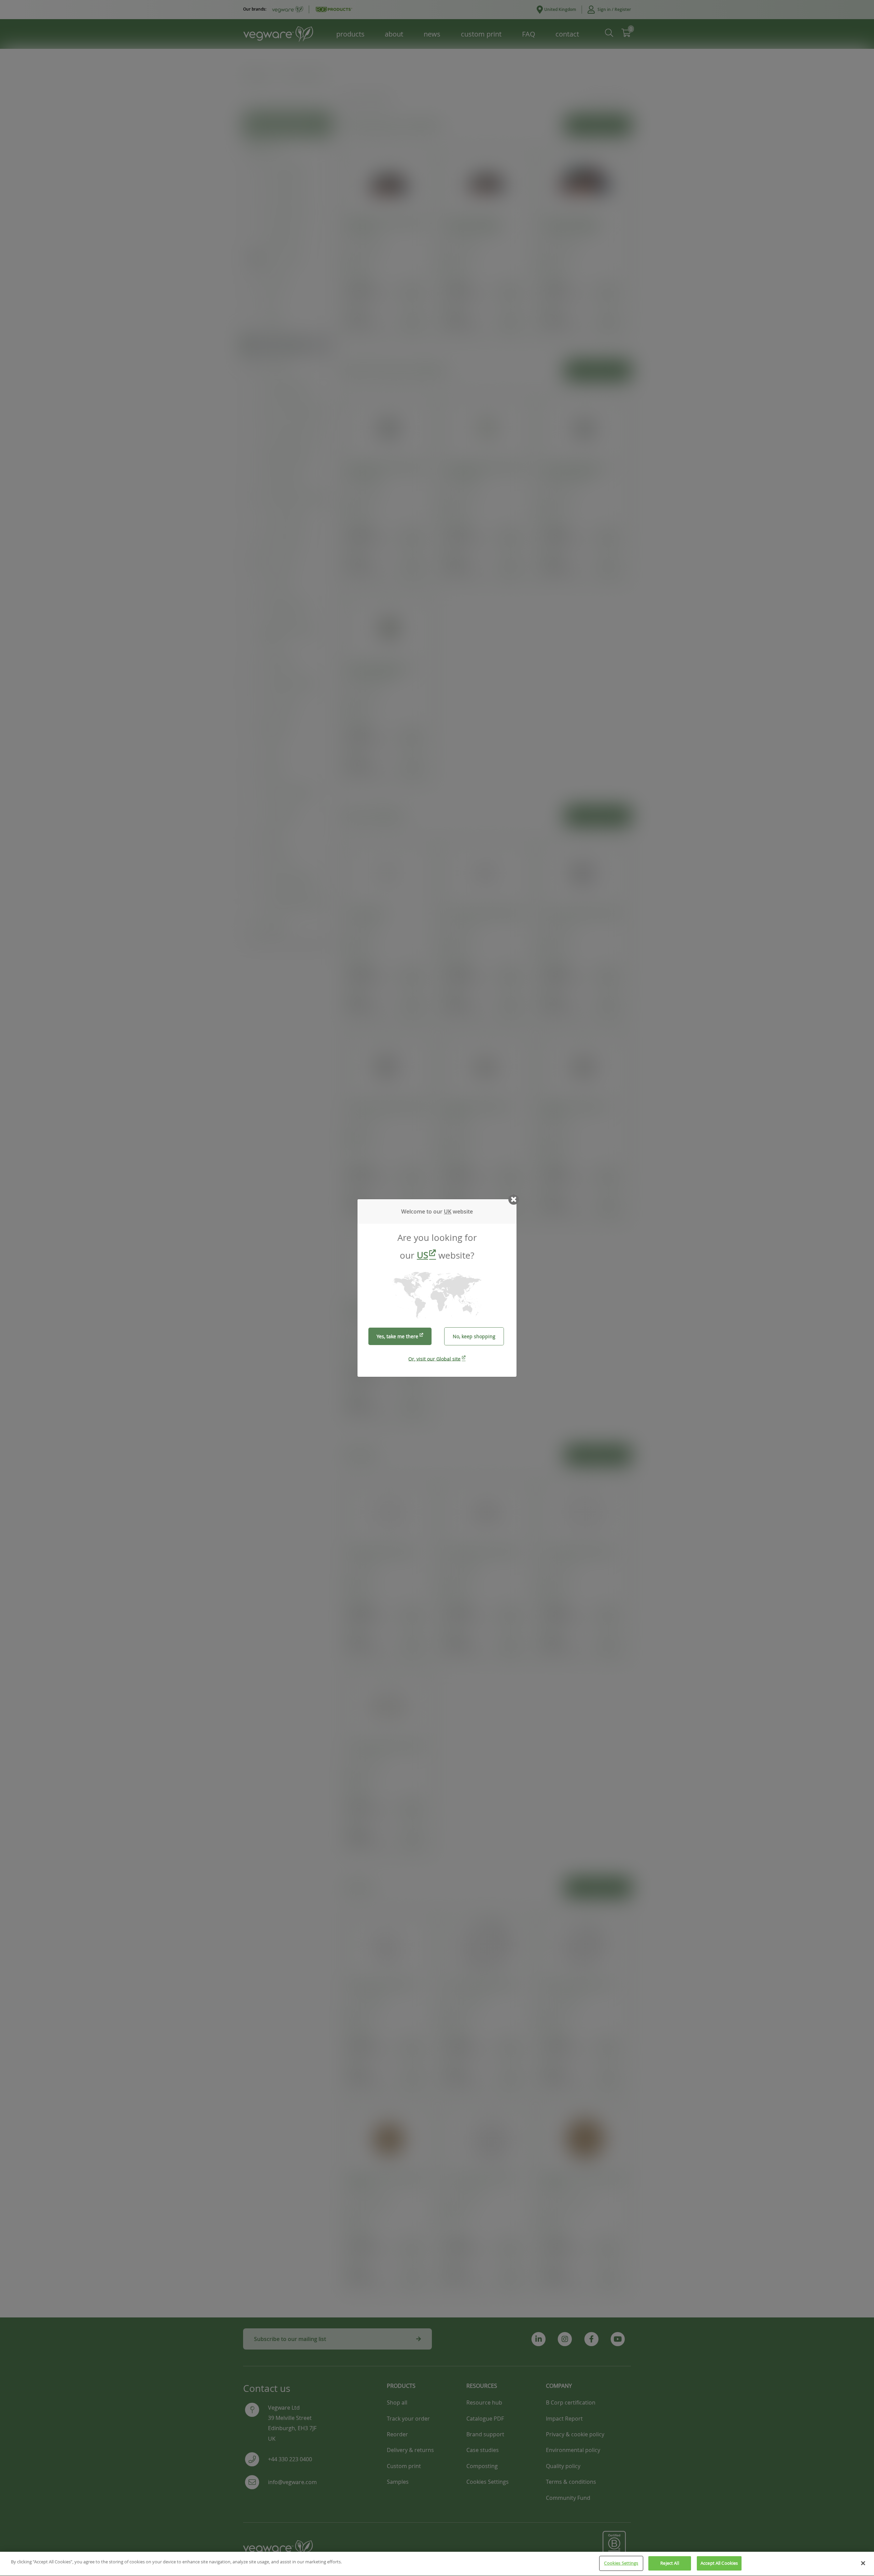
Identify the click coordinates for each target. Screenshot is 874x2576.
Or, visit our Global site (434, 1359)
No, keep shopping (474, 1336)
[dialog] (437, 1288)
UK (448, 1211)
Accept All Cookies (719, 2563)
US (422, 1255)
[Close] (863, 2563)
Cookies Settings (621, 2563)
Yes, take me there (397, 1336)
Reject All (669, 2563)
